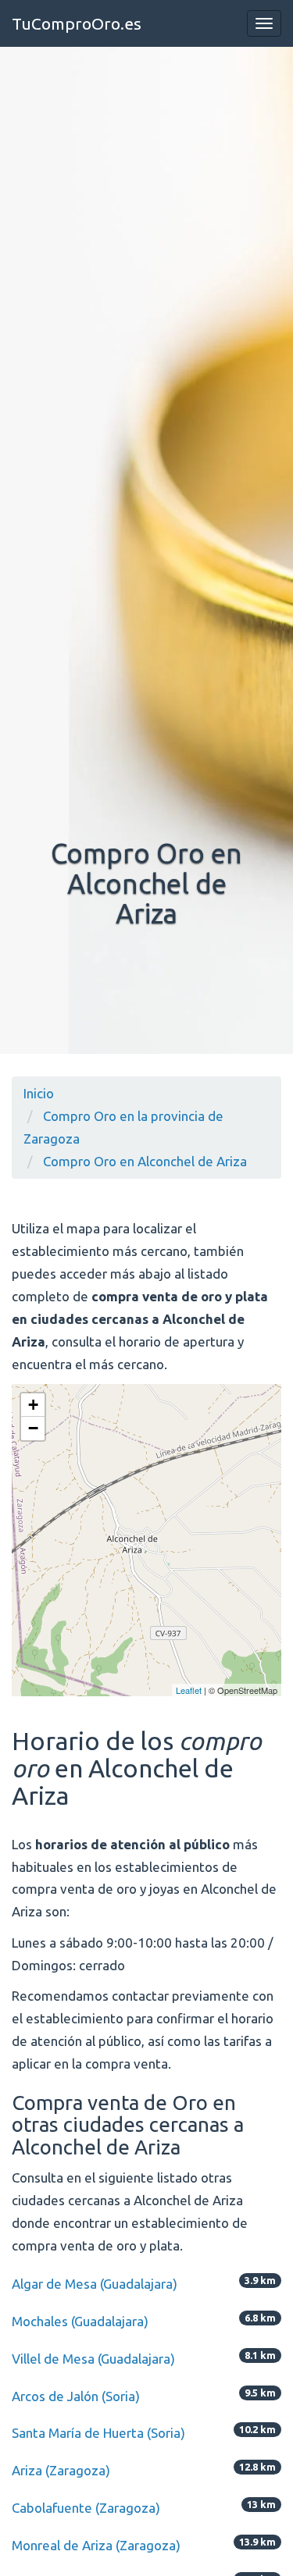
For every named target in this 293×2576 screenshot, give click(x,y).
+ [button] (33, 1405)
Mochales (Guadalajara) (80, 2321)
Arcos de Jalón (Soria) (76, 2396)
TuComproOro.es (77, 23)
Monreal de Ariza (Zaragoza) (96, 2545)
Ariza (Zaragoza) (61, 2470)
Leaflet (189, 1690)
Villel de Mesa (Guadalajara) (93, 2359)
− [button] (33, 1428)
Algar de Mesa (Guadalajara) (95, 2284)
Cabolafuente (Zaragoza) (86, 2508)
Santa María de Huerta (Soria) (98, 2433)
